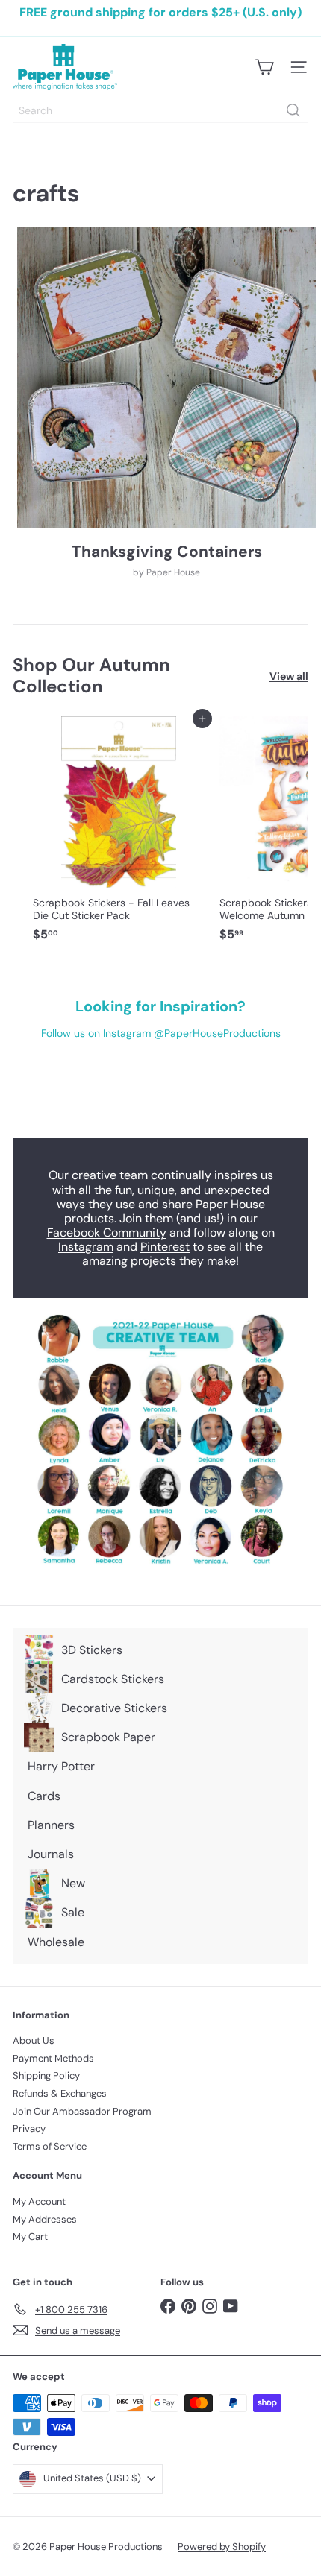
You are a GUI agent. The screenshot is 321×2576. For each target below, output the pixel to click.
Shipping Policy (46, 2075)
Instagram (86, 1247)
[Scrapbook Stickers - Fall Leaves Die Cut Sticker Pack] (119, 834)
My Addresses (45, 2219)
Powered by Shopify (222, 2547)
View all (289, 676)
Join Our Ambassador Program (82, 2111)
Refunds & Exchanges (60, 2093)
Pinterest (165, 1247)
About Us (34, 2040)
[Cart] (264, 67)
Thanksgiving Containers (167, 552)
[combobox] (160, 110)
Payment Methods (53, 2058)
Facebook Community (107, 1232)
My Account (39, 2201)
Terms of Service (50, 2146)
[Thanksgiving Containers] (166, 377)
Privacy (29, 2128)
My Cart (30, 2236)
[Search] (293, 110)
